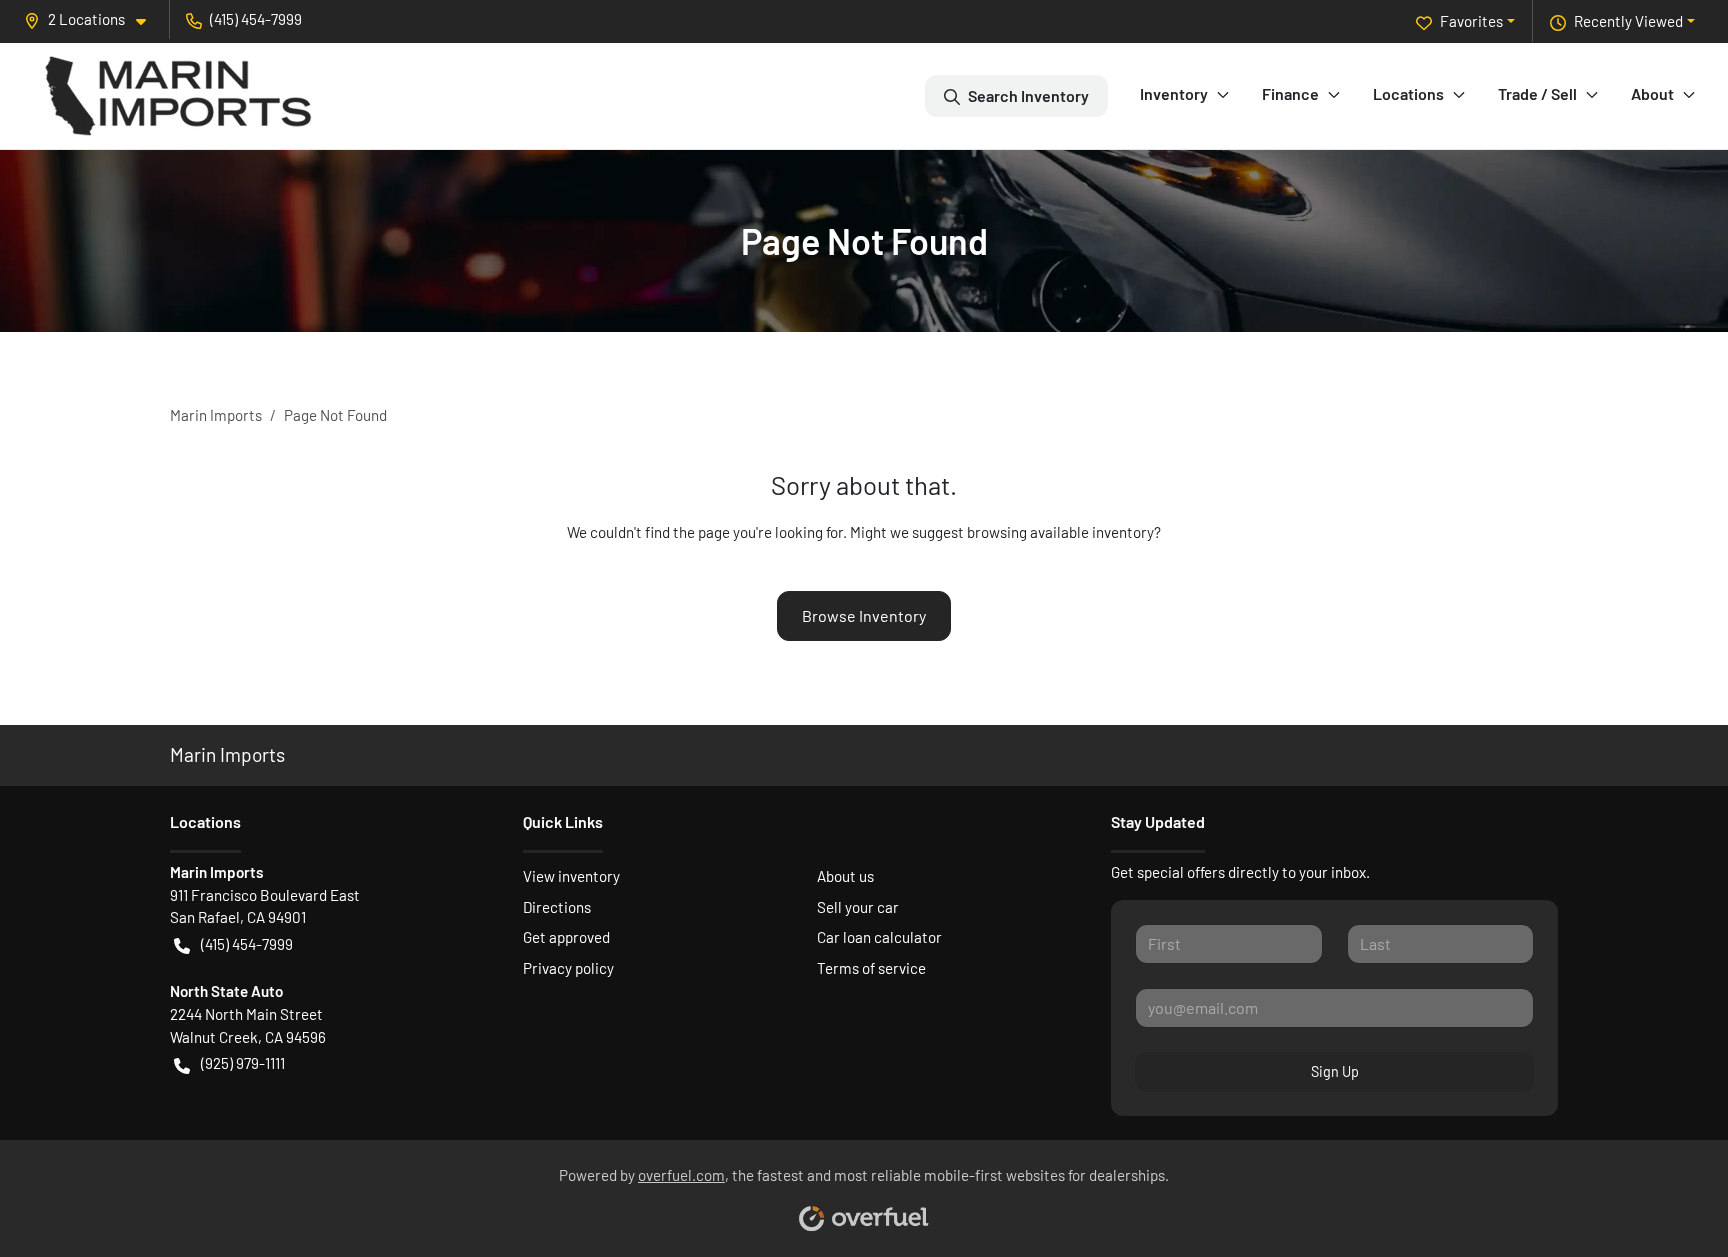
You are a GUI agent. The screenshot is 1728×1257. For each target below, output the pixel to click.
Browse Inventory (864, 615)
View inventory (571, 876)
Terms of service (871, 968)
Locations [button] (1408, 93)
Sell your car (858, 907)
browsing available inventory (1060, 532)
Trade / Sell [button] (1537, 93)
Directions (557, 907)
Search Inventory (1028, 95)
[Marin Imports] (178, 96)
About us (845, 876)
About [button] (1652, 93)
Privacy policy (568, 968)
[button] (93, 19)
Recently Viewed (1628, 21)
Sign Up (1335, 1071)
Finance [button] (1290, 93)
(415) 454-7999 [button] (256, 19)
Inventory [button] (1174, 93)
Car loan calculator (879, 937)
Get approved (566, 937)
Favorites (1471, 21)
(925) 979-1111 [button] (243, 1063)
